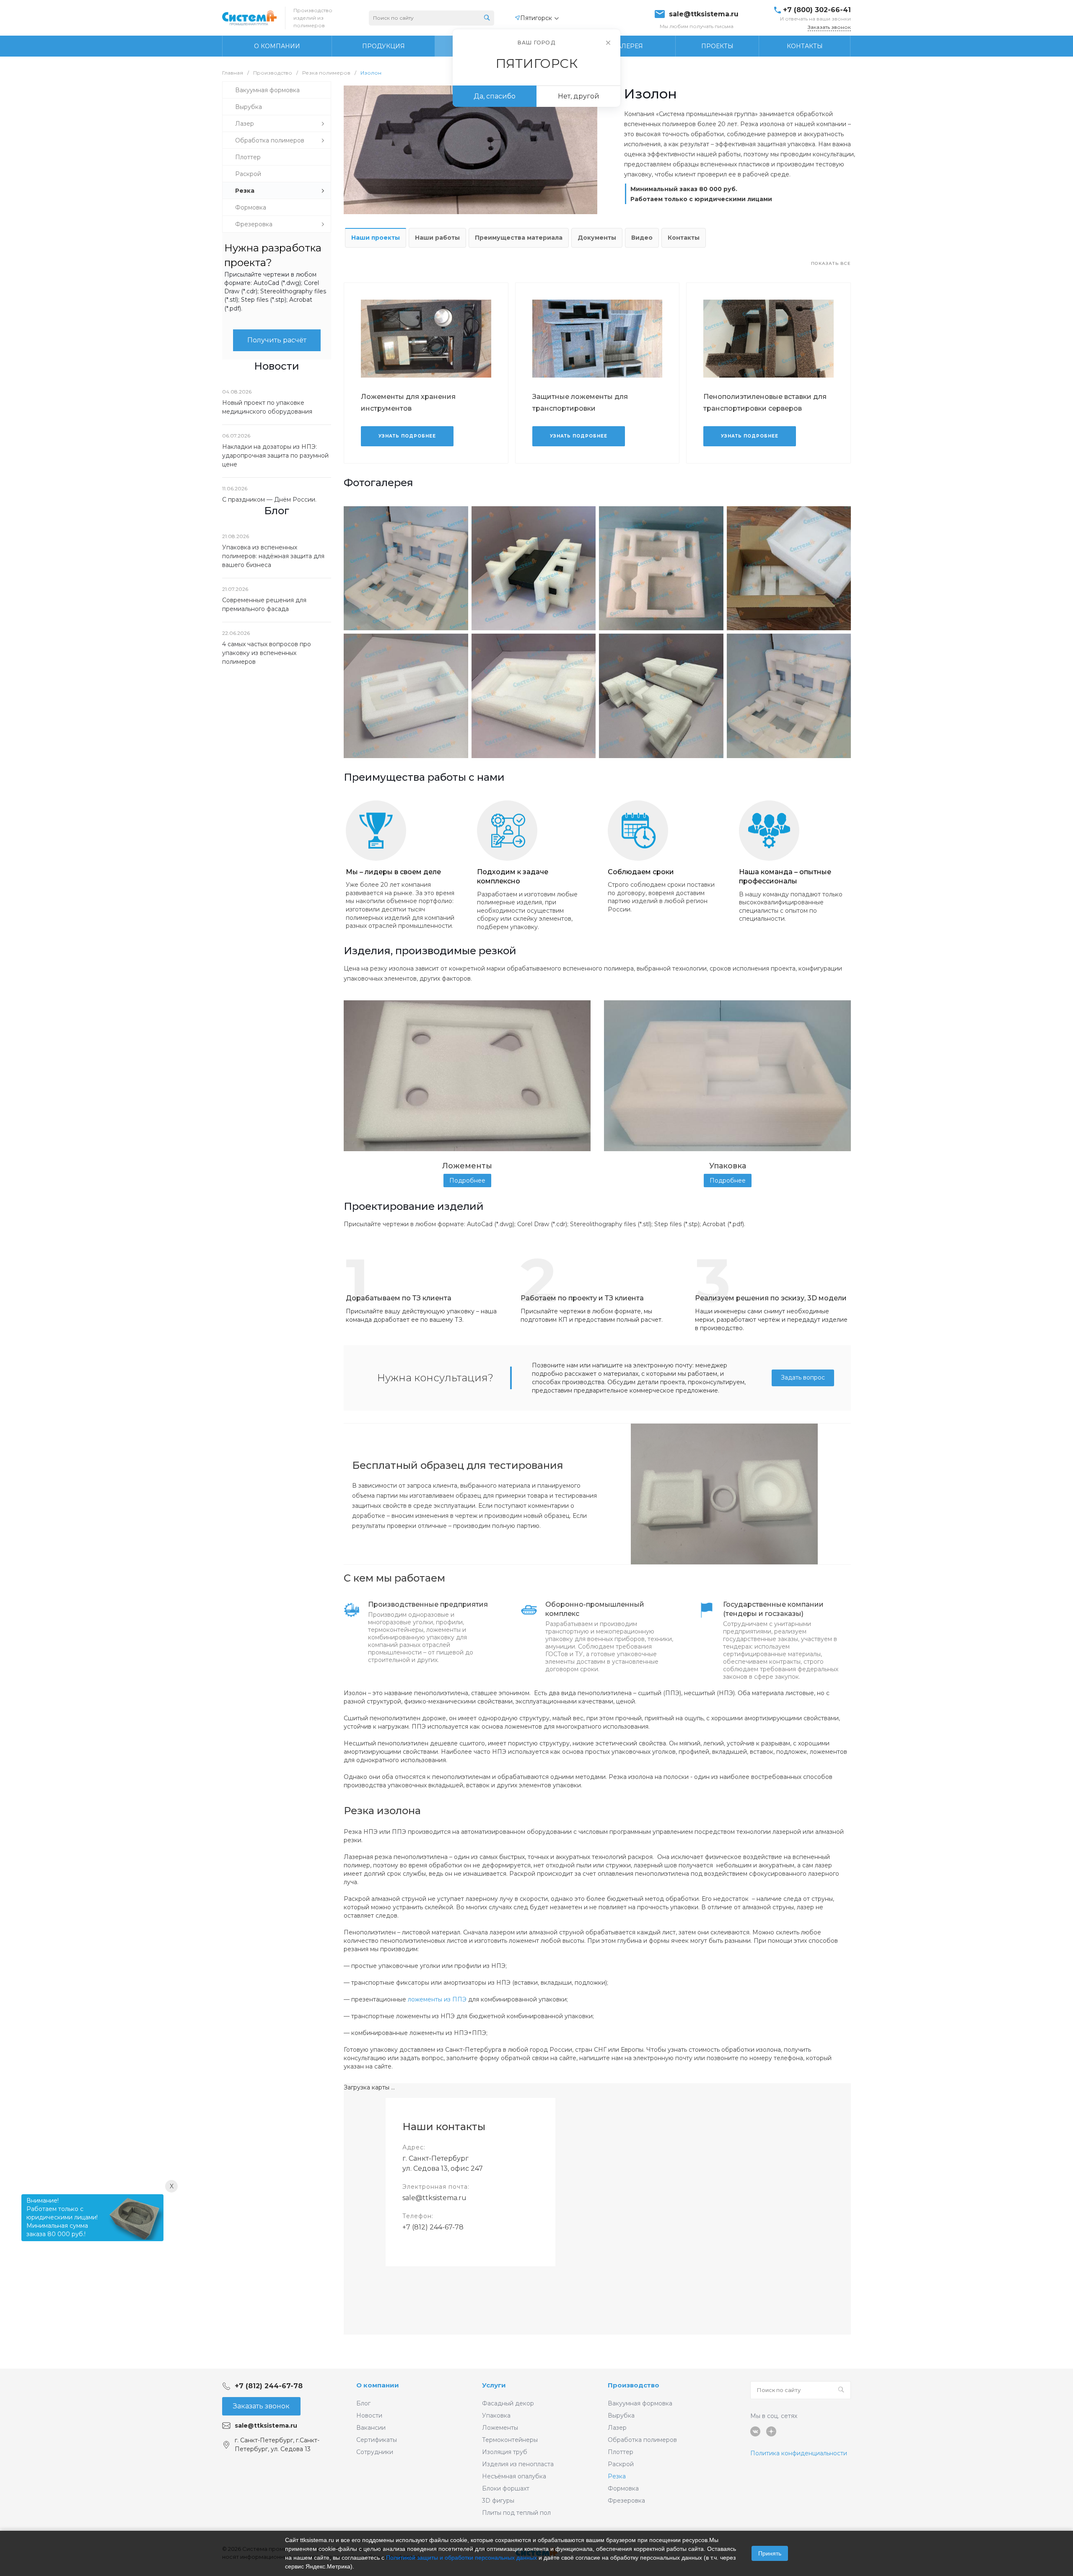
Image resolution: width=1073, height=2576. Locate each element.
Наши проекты (376, 238)
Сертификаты (377, 2440)
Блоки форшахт (506, 2488)
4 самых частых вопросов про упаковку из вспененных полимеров (267, 653)
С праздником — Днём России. (269, 500)
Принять (770, 2553)
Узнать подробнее (407, 436)
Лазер (617, 2428)
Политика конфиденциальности (799, 2453)
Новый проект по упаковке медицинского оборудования (267, 407)
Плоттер (621, 2452)
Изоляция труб (505, 2452)
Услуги (494, 2385)
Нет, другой (579, 96)
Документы (597, 238)
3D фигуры (498, 2501)
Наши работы (437, 238)
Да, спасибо (495, 96)
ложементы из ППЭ (437, 1999)
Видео (642, 238)
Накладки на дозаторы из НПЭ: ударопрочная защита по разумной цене (275, 456)
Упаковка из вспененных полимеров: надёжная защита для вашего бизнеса (273, 556)
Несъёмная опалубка (514, 2476)
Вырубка (621, 2415)
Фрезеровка (626, 2501)
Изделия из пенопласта (518, 2464)
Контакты (684, 238)
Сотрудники (375, 2452)
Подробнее (467, 1181)
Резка (617, 2476)
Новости (369, 2415)
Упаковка (496, 2415)
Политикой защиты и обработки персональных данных (461, 2558)
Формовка (623, 2488)
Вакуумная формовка (640, 2403)
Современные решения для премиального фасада (264, 605)
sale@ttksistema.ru (704, 14)
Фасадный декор (508, 2403)
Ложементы (500, 2428)
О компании (378, 2385)
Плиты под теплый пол (516, 2513)
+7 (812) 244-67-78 (433, 2227)
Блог (363, 2403)
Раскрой (621, 2464)
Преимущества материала (519, 238)
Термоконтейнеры (510, 2440)
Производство (634, 2385)
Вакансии (371, 2428)
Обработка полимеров (642, 2440)
